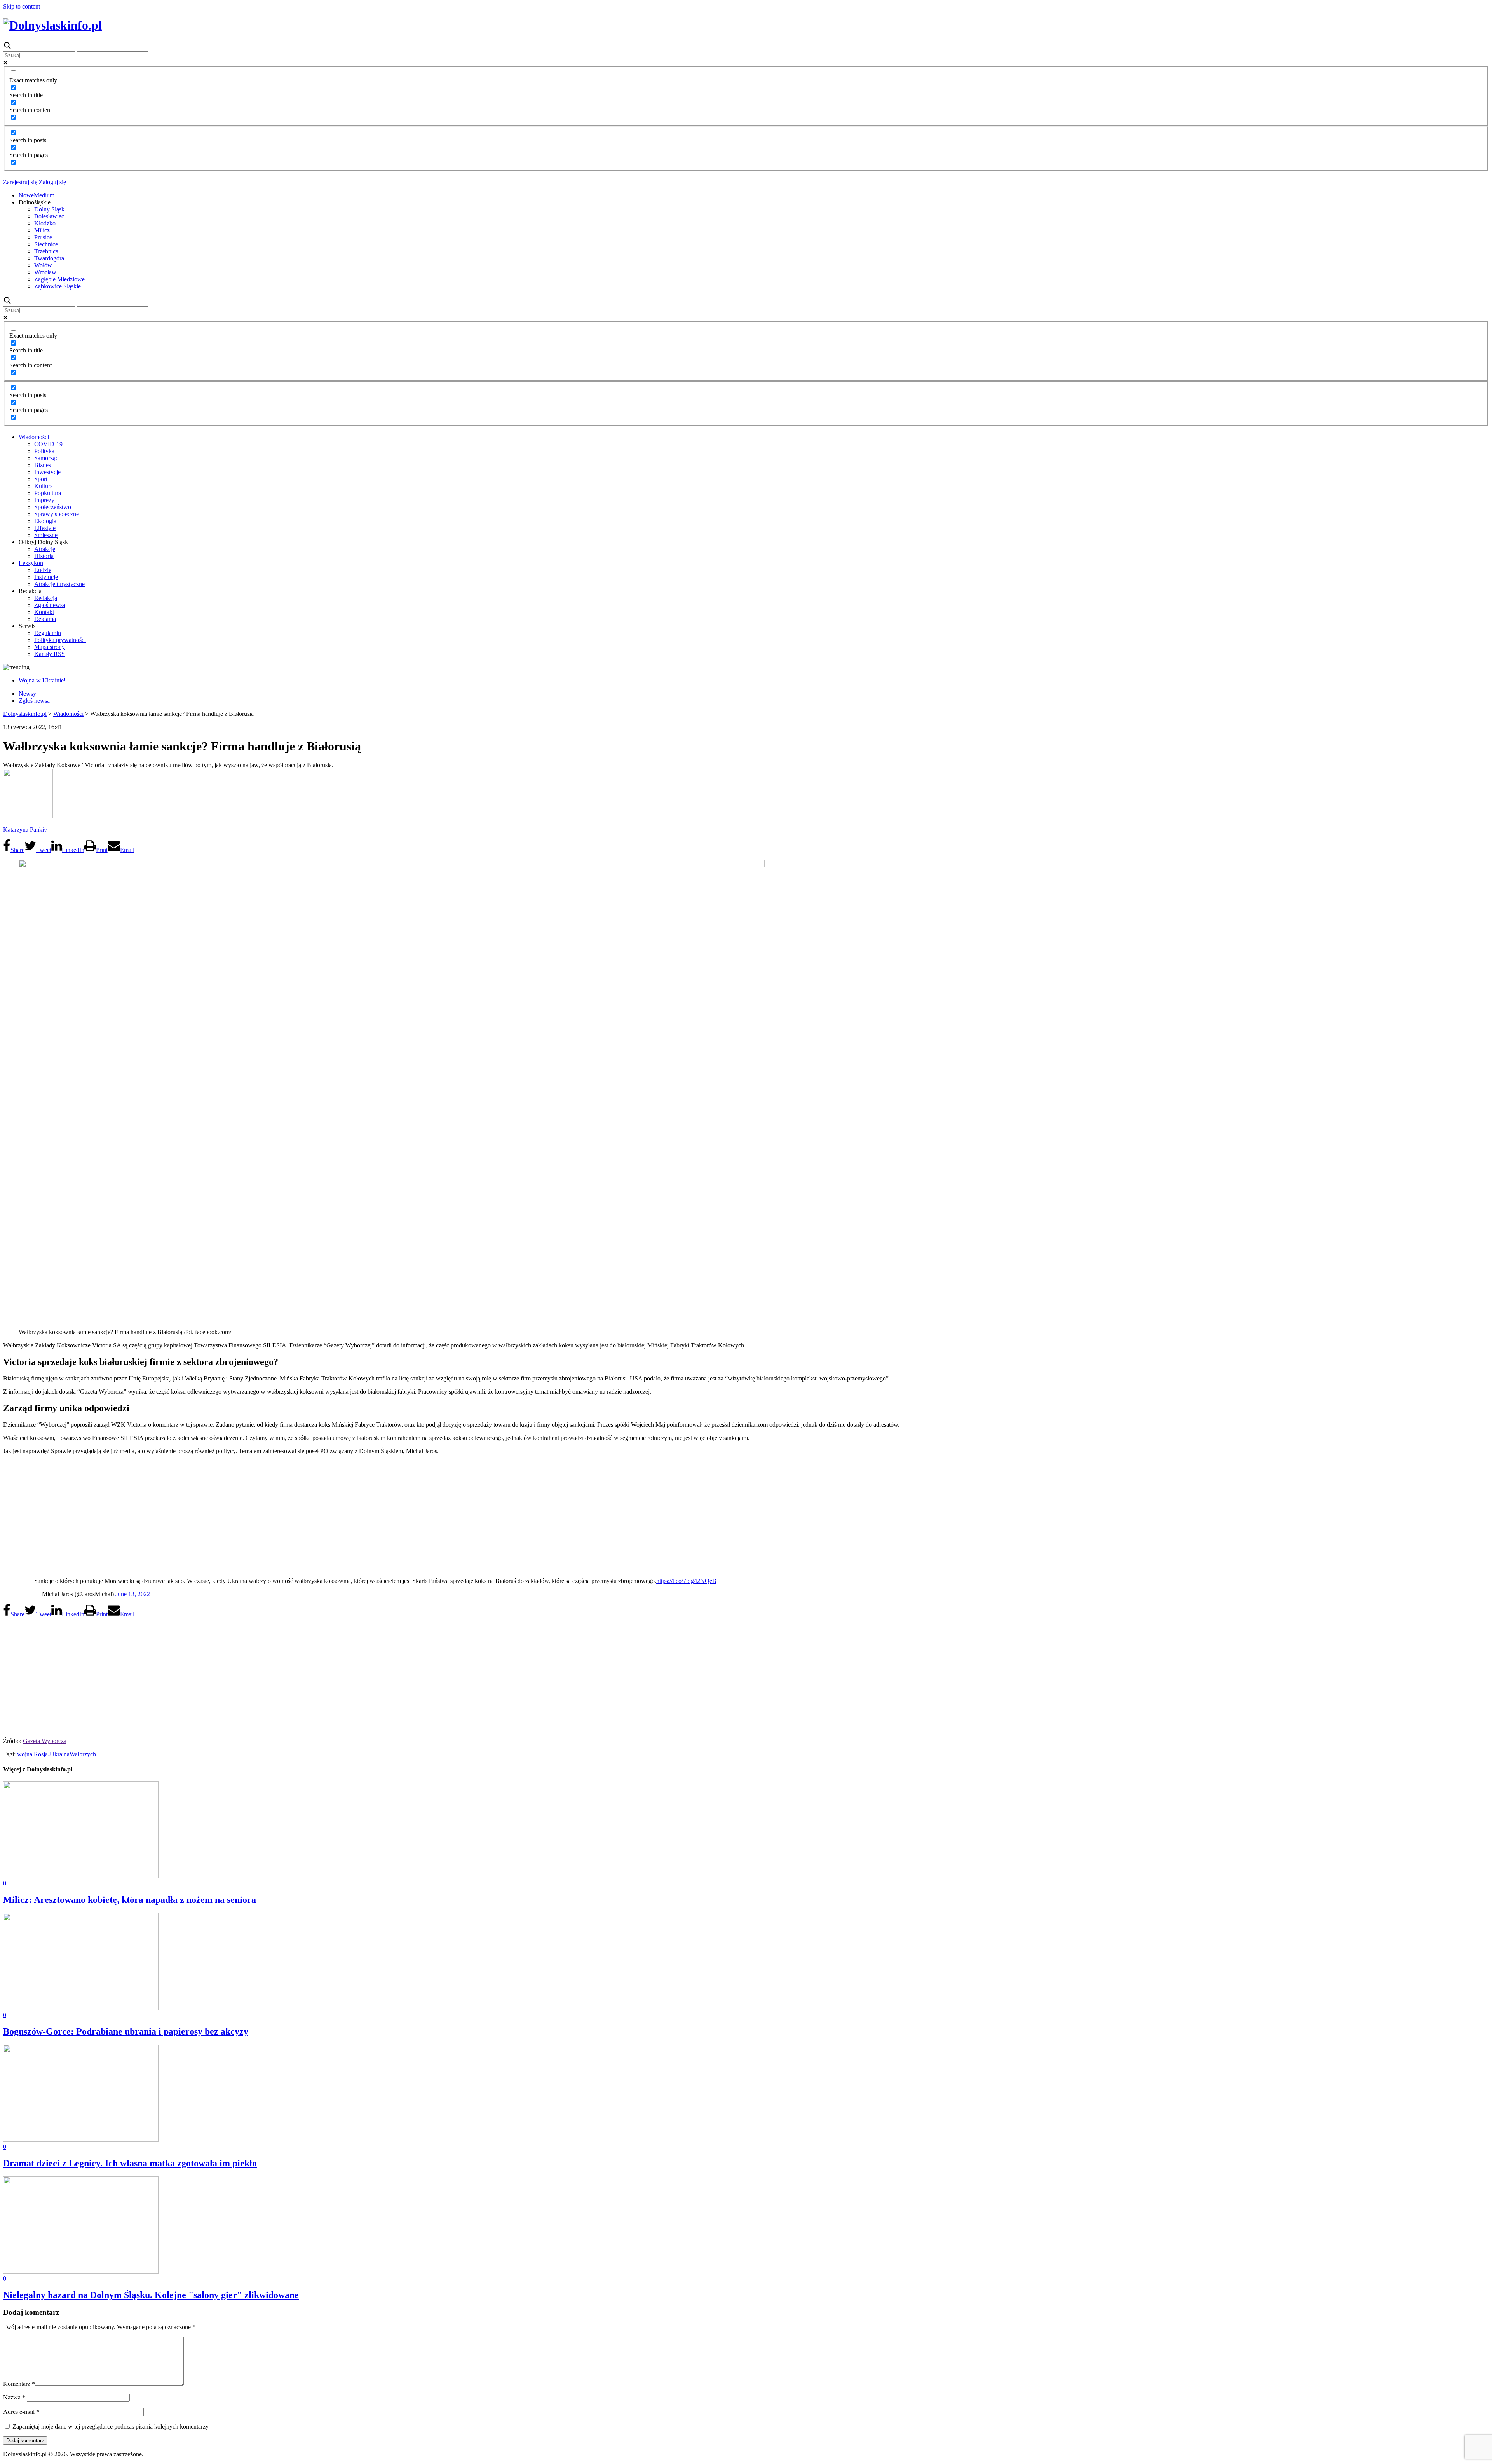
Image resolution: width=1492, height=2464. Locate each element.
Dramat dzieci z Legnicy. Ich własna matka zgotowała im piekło (130, 2163)
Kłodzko (45, 223)
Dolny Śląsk (49, 209)
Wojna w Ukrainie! (42, 680)
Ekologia (45, 521)
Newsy (27, 694)
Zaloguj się (52, 182)
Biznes (43, 465)
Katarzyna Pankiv (25, 830)
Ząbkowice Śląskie (58, 286)
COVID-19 (48, 444)
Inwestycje (47, 472)
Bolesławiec (49, 216)
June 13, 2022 (133, 1594)
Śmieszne (46, 535)
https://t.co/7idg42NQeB (686, 1581)
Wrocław (45, 272)
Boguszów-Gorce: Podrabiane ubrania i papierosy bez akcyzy (126, 2031)
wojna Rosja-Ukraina (43, 1754)
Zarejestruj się (20, 182)
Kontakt (44, 612)
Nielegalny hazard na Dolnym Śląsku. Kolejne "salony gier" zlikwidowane (151, 2295)
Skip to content (22, 6)
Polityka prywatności (60, 640)
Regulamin (48, 633)
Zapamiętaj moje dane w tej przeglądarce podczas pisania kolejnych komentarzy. (111, 2426)
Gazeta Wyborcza (45, 1741)
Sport (41, 479)
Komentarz (19, 2384)
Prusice (43, 237)
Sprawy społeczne (57, 514)
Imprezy (44, 500)
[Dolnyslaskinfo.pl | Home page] (52, 25)
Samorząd (46, 458)
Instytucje (46, 577)
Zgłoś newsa (50, 605)
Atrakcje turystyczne (59, 584)
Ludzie (43, 570)
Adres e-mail (21, 2412)
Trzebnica (46, 251)
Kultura (44, 486)
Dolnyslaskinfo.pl (25, 714)
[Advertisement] (746, 1515)
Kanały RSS (50, 654)
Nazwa (14, 2397)
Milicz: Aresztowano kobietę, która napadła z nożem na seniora (130, 1900)
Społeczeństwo (53, 507)
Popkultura (48, 493)
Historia (44, 556)
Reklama (45, 619)
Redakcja (46, 598)
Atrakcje (45, 549)
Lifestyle (45, 528)
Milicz (42, 230)
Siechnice (46, 244)
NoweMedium (37, 195)
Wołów (43, 265)
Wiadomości (34, 437)
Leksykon (31, 563)
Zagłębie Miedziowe (59, 279)
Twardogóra (49, 258)
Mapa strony (50, 647)
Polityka (44, 451)
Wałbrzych (83, 1754)
